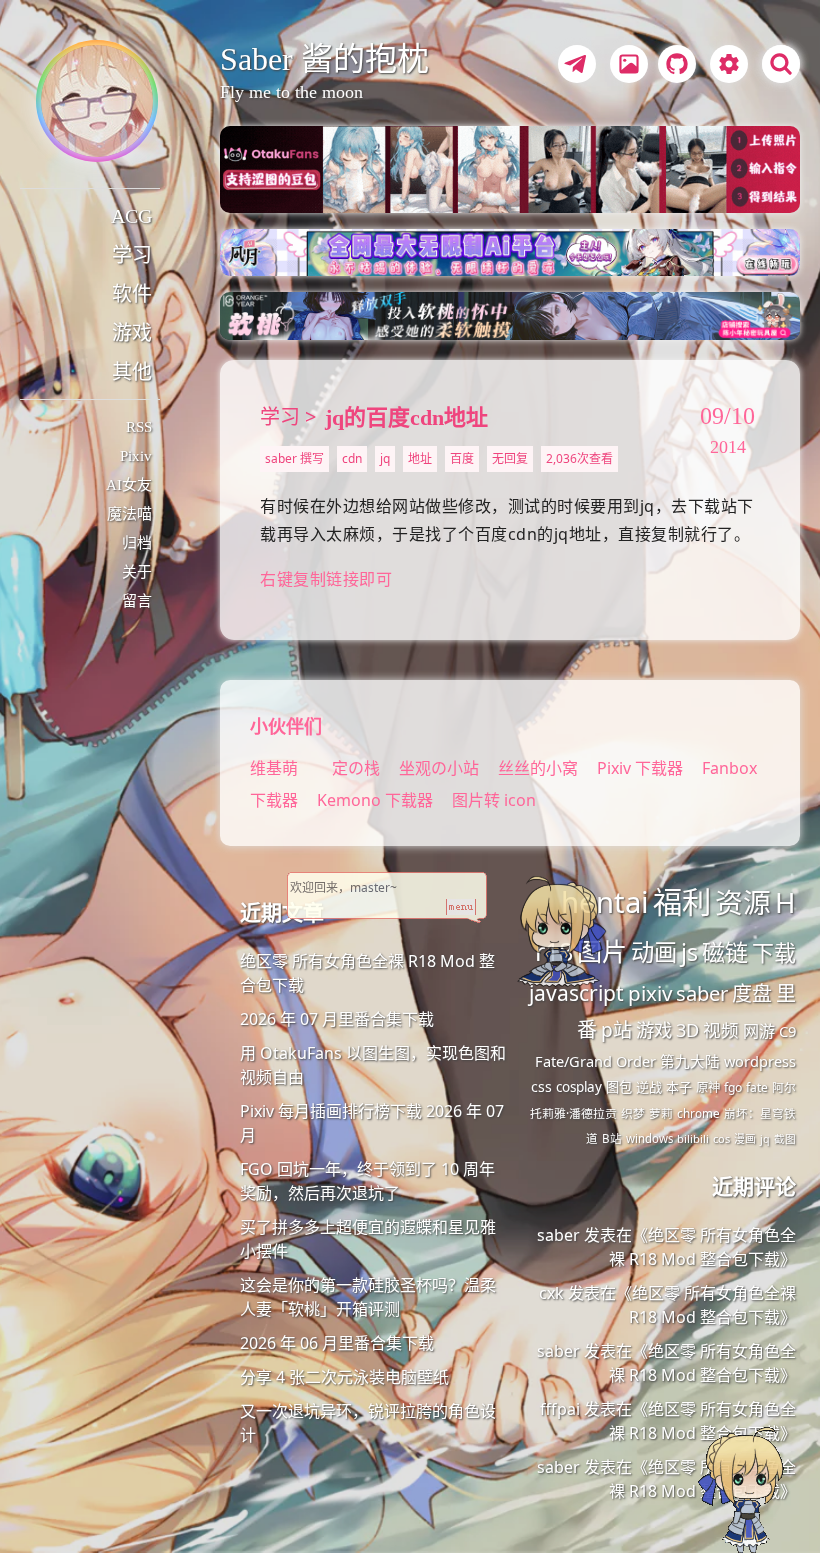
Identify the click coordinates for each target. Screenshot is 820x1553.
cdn (352, 458)
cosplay (579, 1087)
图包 (619, 1087)
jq (385, 458)
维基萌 (274, 768)
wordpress (760, 1061)
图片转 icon (494, 800)
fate (757, 1087)
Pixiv (136, 456)
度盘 (752, 993)
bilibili (693, 1138)
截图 (785, 1139)
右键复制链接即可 (326, 579)
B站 (612, 1138)
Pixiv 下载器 (640, 768)
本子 (679, 1087)
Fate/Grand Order (595, 1061)
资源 (743, 902)
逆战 (649, 1087)
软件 (132, 294)
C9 (787, 1031)
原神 (708, 1087)
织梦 (633, 1113)
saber (702, 993)
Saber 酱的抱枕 (324, 59)
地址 (420, 458)
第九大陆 (690, 1061)
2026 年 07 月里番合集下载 (337, 1019)
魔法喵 (129, 514)
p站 (616, 1030)
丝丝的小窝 (540, 768)
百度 (462, 458)
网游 (759, 1031)
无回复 (510, 458)
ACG (131, 216)
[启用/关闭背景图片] (629, 64)
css (541, 1086)
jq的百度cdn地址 (406, 417)
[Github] (672, 67)
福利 (682, 902)
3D (687, 1030)
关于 (137, 572)
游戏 (132, 333)
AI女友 (129, 485)
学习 (132, 255)
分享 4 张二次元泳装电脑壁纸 (344, 1377)
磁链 (725, 952)
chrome (698, 1113)
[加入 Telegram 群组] (574, 67)
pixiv (650, 993)
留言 (137, 601)
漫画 (745, 1138)
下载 (774, 952)
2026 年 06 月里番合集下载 (337, 1343)
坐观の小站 (441, 768)
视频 (721, 1030)
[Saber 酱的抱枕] (97, 101)
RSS (139, 427)
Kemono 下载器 (375, 800)
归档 (137, 543)
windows (649, 1138)
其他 (132, 372)
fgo (733, 1087)
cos (721, 1138)
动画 (654, 952)
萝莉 (661, 1113)
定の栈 (356, 768)
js (689, 952)
